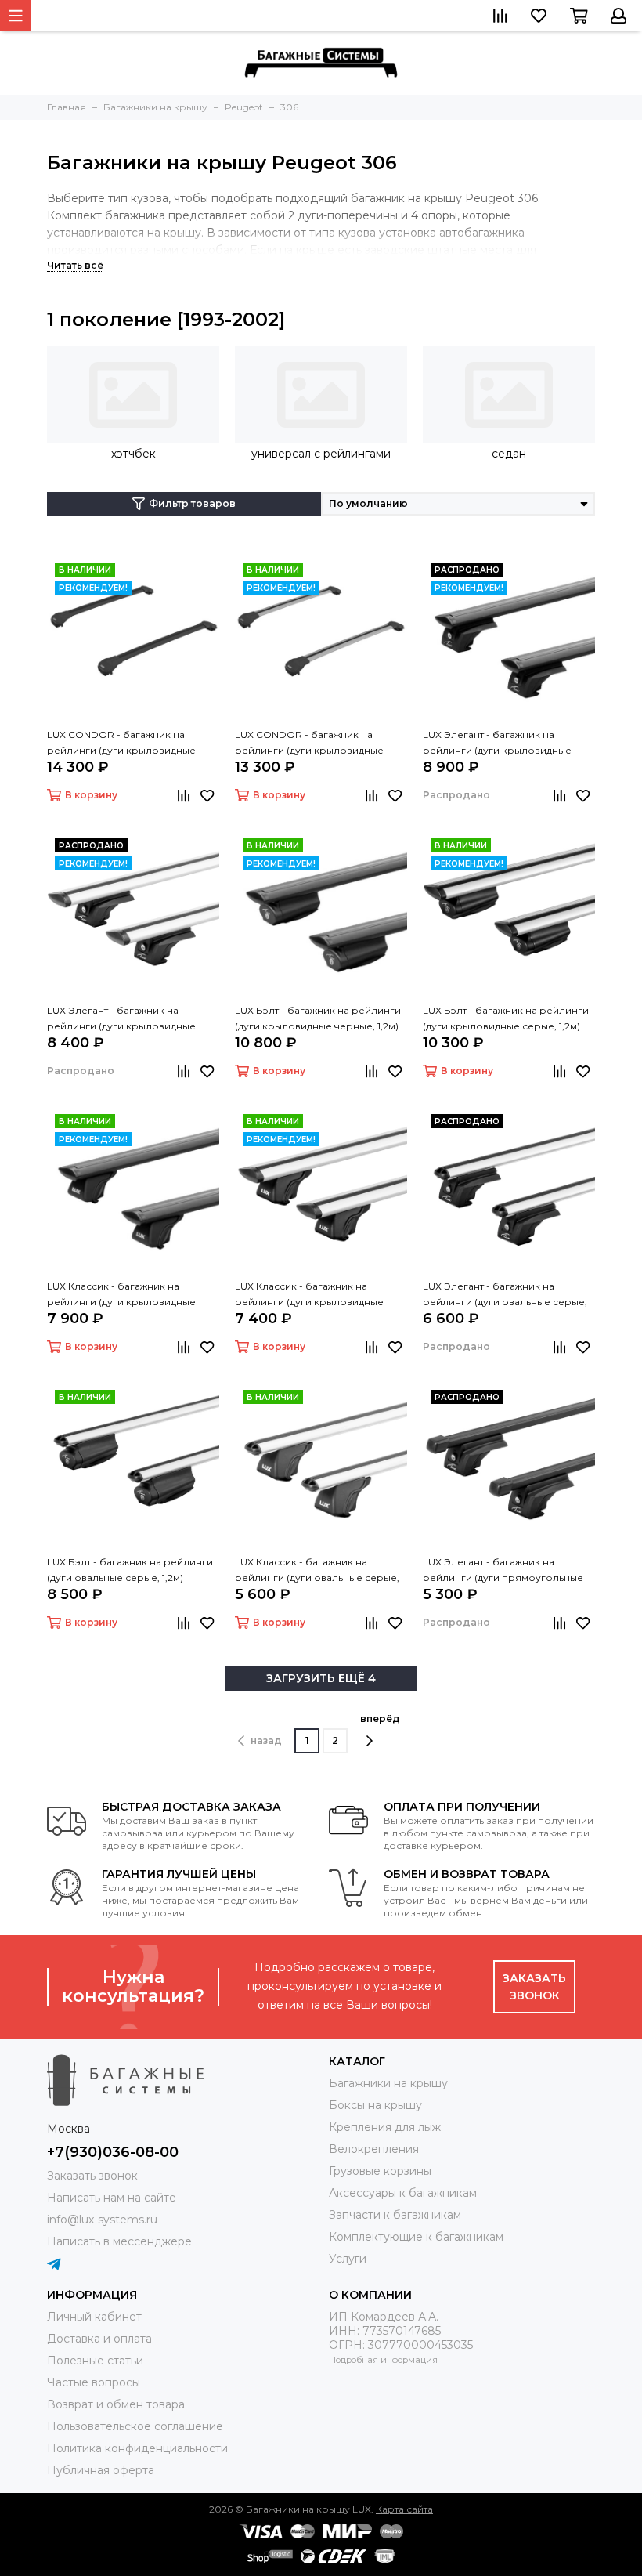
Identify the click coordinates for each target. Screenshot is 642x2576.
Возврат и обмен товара (116, 2404)
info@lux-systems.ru (102, 2220)
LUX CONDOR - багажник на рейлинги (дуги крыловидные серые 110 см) (309, 743)
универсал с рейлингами (321, 454)
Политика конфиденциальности (137, 2448)
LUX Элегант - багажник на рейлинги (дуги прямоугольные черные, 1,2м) (503, 1571)
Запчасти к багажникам (395, 2215)
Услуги (348, 2259)
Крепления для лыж (385, 2127)
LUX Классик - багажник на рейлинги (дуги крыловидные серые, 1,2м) (309, 1295)
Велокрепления (374, 2149)
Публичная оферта (101, 2470)
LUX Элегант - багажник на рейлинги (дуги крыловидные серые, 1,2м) (121, 1019)
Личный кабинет (94, 2317)
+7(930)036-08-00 (113, 2152)
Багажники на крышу (388, 2083)
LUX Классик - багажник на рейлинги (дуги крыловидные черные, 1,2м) (121, 1295)
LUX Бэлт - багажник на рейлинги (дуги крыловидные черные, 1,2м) (318, 1018)
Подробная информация (383, 2360)
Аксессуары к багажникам (403, 2193)
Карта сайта (404, 2509)
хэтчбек (133, 454)
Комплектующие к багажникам (416, 2237)
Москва (69, 2129)
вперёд (380, 1719)
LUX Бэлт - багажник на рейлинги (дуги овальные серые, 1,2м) (130, 1570)
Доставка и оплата (99, 2339)
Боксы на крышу (375, 2105)
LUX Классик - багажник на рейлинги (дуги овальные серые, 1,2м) (317, 1571)
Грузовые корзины (380, 2171)
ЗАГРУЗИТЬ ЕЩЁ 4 (321, 1678)
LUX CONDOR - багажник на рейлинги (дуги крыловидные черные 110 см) (121, 743)
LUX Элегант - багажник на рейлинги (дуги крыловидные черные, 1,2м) (497, 743)
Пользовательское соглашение (135, 2426)
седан (509, 454)
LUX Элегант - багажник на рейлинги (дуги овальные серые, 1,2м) (505, 1295)
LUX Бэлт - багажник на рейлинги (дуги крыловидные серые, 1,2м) (506, 1018)
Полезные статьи (95, 2361)
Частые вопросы (94, 2382)
